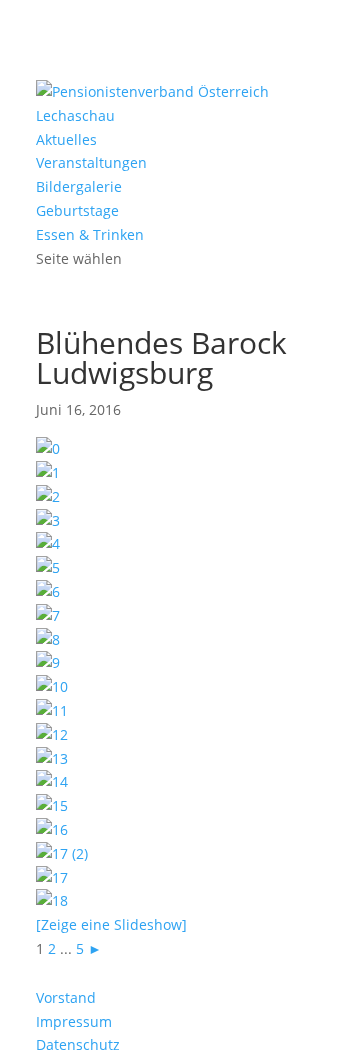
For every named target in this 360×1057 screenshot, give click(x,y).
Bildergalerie (79, 186)
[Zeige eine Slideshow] (111, 924)
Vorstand (66, 997)
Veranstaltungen (91, 162)
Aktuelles (66, 139)
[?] (48, 472)
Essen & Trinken (90, 234)
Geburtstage (77, 210)
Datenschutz (78, 1044)
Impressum (74, 1021)
